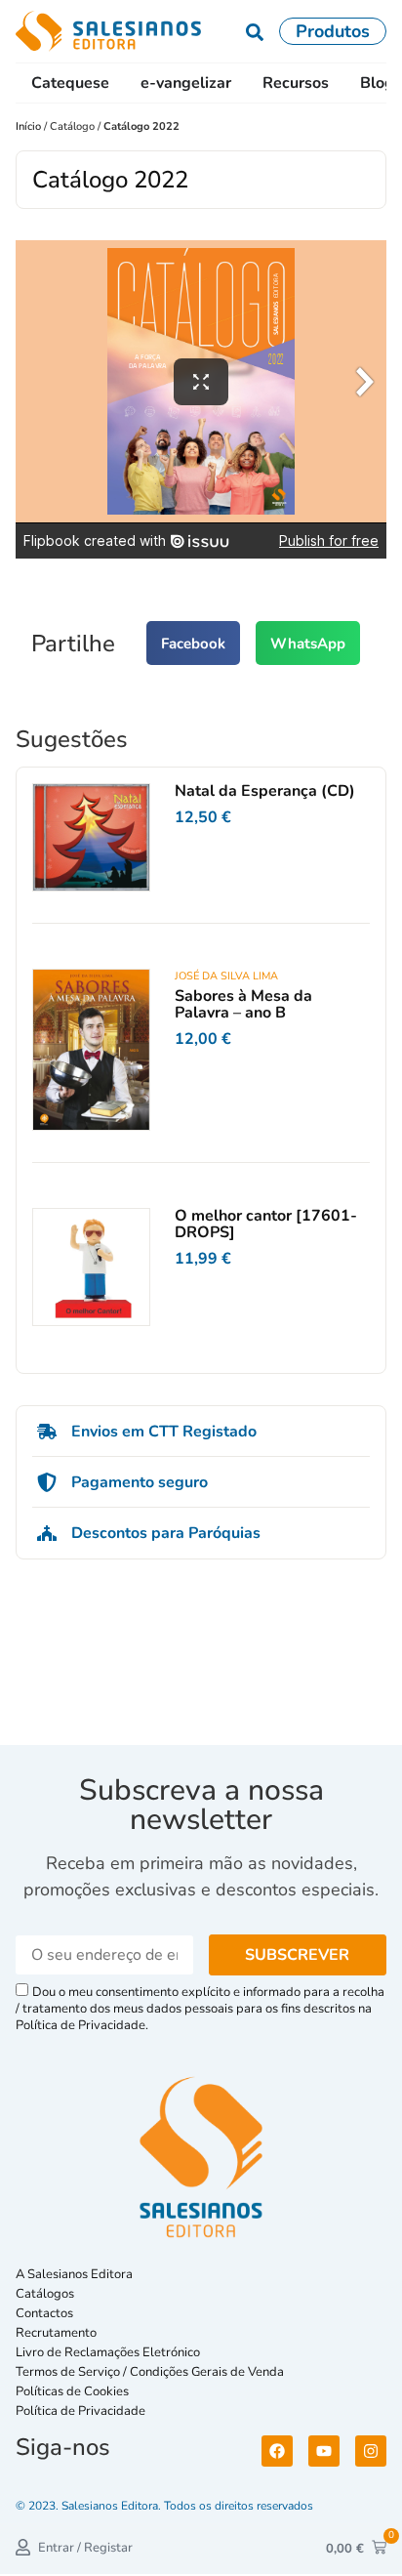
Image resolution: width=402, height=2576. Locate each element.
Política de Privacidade (80, 2411)
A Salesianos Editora (74, 2274)
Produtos (333, 31)
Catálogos (45, 2294)
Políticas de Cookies (72, 2391)
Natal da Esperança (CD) (265, 791)
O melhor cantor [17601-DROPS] (266, 1225)
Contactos (44, 2313)
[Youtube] (324, 2451)
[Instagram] (371, 2451)
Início (30, 126)
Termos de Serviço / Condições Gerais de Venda (153, 2372)
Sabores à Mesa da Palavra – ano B (243, 1005)
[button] (193, 643)
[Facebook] (277, 2451)
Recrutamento (56, 2333)
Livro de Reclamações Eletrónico (108, 2352)
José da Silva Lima (226, 976)
